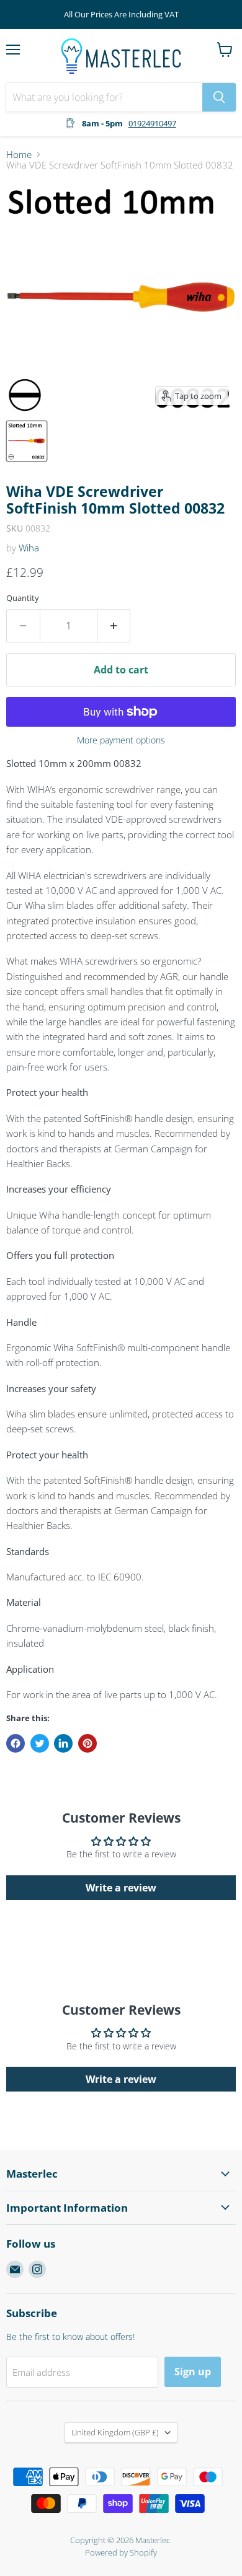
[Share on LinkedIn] (63, 1743)
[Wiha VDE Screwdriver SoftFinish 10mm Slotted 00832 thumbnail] (27, 441)
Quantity (23, 598)
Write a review (121, 1888)
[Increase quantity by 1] (114, 626)
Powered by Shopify (121, 2552)
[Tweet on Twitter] (40, 1743)
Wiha (29, 548)
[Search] (219, 97)
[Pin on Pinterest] (87, 1743)
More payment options (121, 740)
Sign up (193, 2372)
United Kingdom (115, 2432)
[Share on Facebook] (16, 1743)
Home (19, 155)
